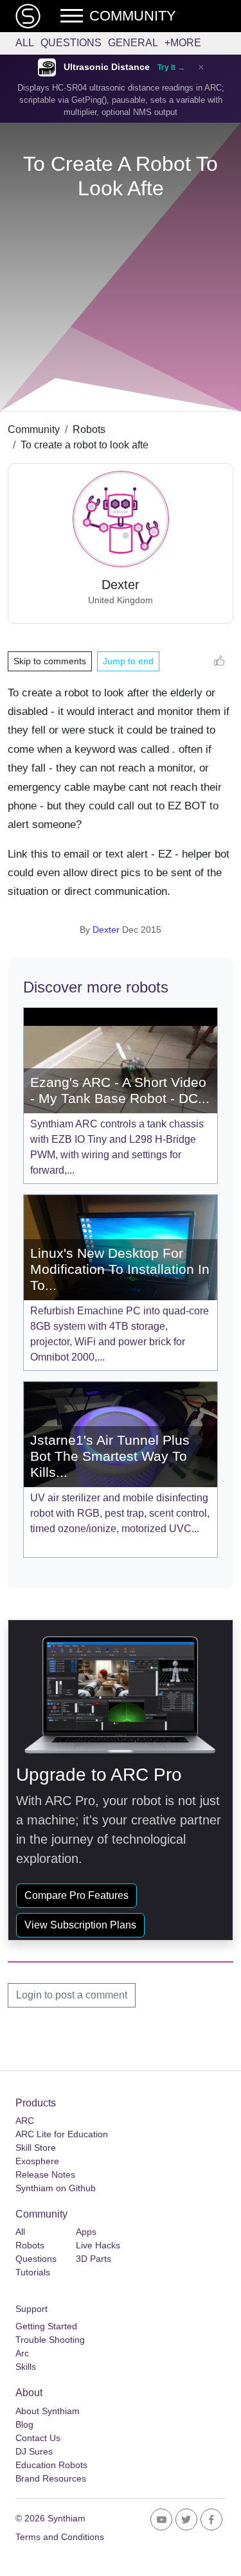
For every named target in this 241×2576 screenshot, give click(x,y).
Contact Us (38, 2438)
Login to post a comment (72, 1995)
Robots (89, 429)
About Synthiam (48, 2411)
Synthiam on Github (56, 2188)
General (133, 43)
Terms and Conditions (60, 2537)
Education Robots (51, 2465)
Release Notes (45, 2175)
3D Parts (94, 2259)
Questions (71, 43)
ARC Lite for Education (62, 2134)
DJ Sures (34, 2451)
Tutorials (33, 2272)
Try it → (171, 67)
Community (34, 429)
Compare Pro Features (76, 1895)
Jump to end (128, 661)
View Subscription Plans (80, 1925)
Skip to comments (50, 661)
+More (183, 43)
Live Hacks (98, 2245)
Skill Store (36, 2148)
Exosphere (37, 2161)
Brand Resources (51, 2478)
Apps (86, 2232)
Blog (24, 2424)
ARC (25, 2121)
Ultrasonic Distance (107, 67)
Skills (26, 2367)
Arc (22, 2353)
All (25, 43)
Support (31, 2309)
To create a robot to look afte (85, 445)
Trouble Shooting (50, 2340)
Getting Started (46, 2326)
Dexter (106, 930)
